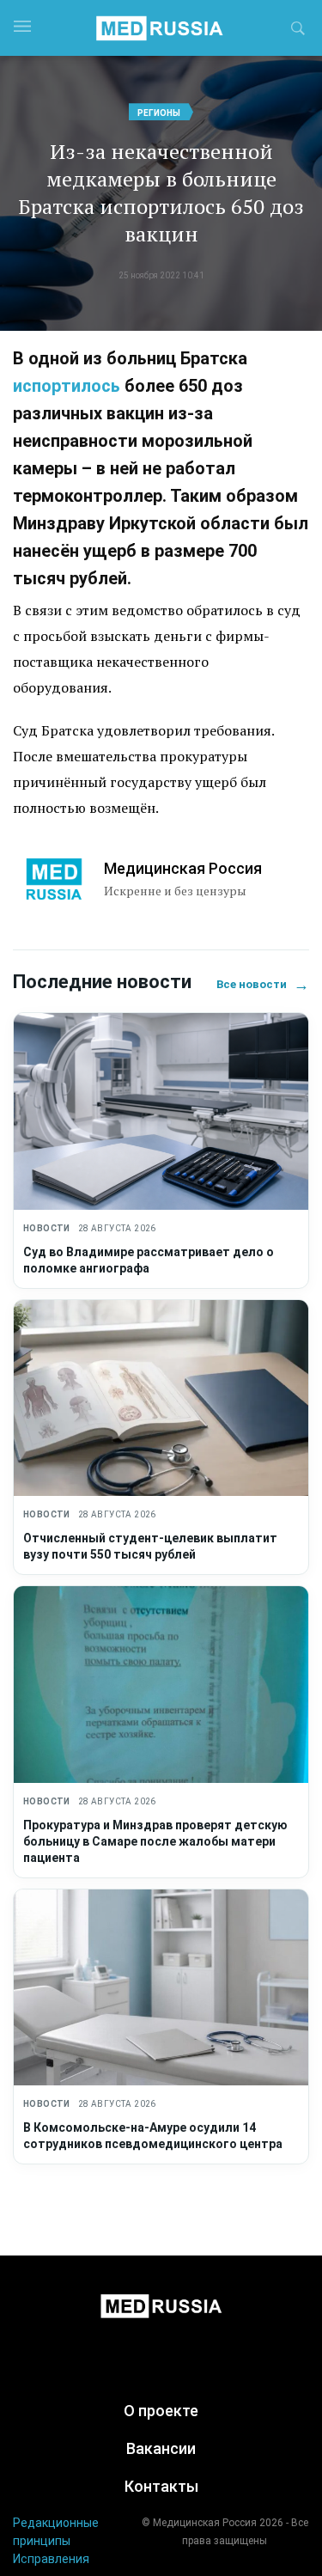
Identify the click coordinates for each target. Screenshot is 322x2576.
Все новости (263, 984)
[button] (298, 31)
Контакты (161, 2486)
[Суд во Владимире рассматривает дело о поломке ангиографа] (161, 1111)
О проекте (161, 2411)
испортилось (67, 386)
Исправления (51, 2559)
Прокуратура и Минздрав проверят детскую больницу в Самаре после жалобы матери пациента (155, 1841)
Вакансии (161, 2448)
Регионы (159, 113)
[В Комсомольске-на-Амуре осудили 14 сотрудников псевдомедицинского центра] (161, 1988)
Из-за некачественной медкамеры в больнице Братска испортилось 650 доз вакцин (161, 192)
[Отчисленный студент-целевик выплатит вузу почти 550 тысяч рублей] (161, 1398)
